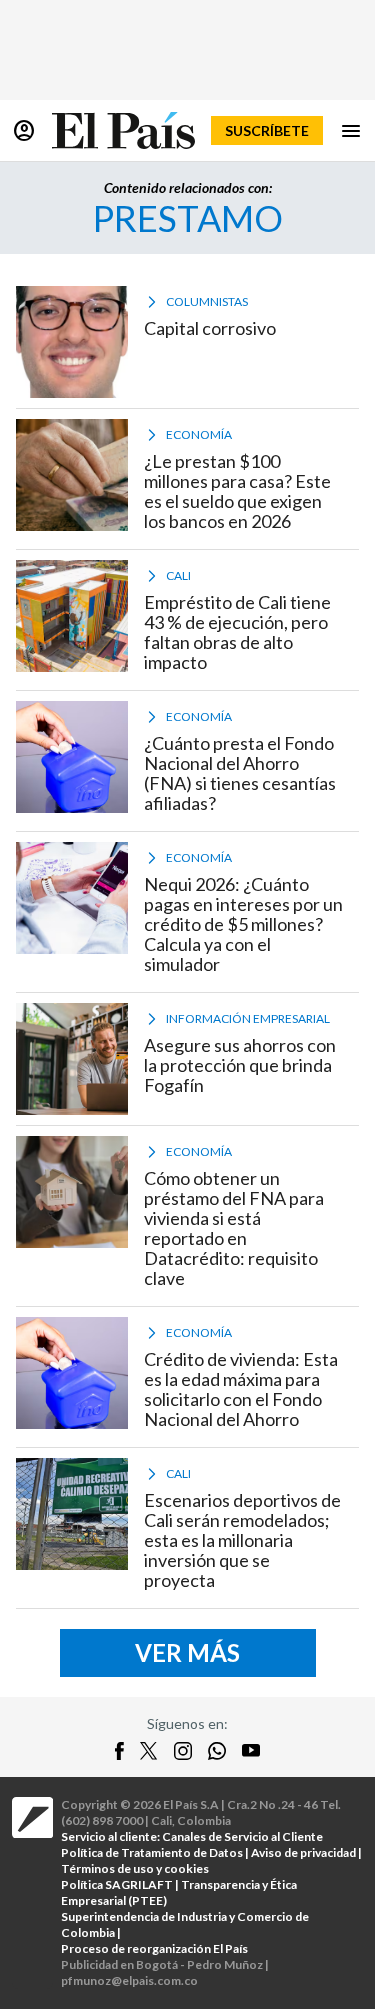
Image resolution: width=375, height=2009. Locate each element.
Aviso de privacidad (303, 1852)
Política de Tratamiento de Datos (152, 1852)
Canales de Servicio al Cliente (242, 1836)
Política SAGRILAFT (117, 1884)
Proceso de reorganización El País (154, 1948)
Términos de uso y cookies (135, 1868)
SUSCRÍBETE (267, 130)
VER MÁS (187, 1652)
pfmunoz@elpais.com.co (129, 1980)
